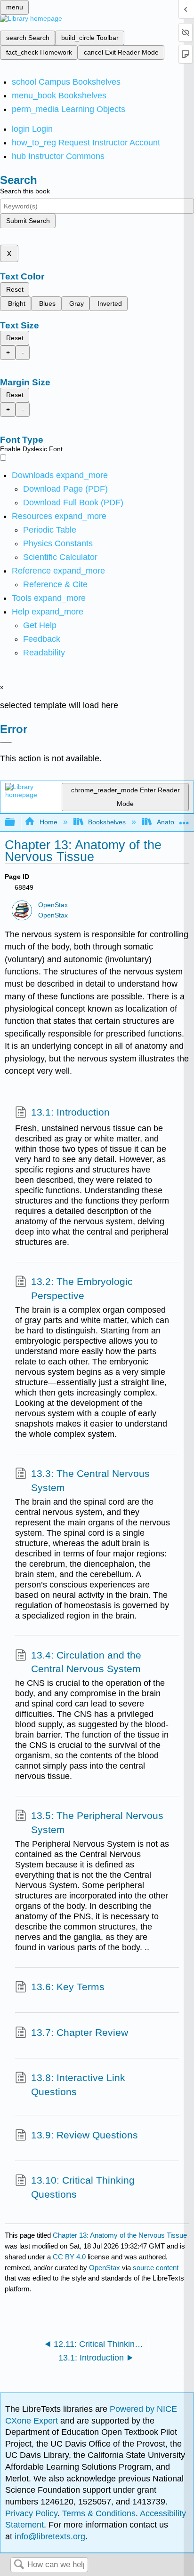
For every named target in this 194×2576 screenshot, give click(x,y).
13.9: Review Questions (85, 2135)
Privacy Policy (31, 2513)
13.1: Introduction (70, 1112)
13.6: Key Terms (68, 1987)
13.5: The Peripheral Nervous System (97, 1822)
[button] (42, 639)
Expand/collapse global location (184, 820)
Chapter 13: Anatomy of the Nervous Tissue (120, 2235)
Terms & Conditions (99, 2513)
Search (19, 2565)
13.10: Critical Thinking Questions (83, 2187)
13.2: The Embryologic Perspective (82, 1288)
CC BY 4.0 (69, 2257)
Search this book (25, 191)
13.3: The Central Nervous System (90, 1480)
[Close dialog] (6, 742)
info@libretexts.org (49, 2536)
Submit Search (28, 221)
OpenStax (53, 905)
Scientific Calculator (60, 557)
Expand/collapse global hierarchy (16, 823)
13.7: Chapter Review (80, 2032)
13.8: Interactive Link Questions (78, 2085)
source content (156, 2268)
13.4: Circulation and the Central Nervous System (86, 1662)
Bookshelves (107, 822)
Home (48, 822)
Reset (15, 289)
